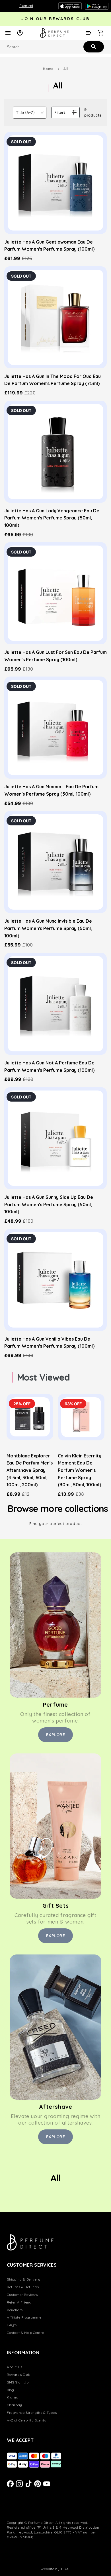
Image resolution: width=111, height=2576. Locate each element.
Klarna (13, 2397)
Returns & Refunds (23, 2287)
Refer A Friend (19, 2302)
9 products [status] (93, 112)
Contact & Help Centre (25, 2333)
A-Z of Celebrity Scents (26, 2420)
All (66, 69)
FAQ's (12, 2325)
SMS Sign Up (18, 2382)
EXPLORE (56, 1735)
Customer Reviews (22, 2295)
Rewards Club (18, 2375)
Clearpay (15, 2405)
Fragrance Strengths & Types (32, 2413)
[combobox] (55, 47)
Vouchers (15, 2310)
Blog (10, 2390)
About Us (15, 2367)
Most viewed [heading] (43, 1377)
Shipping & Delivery (23, 2279)
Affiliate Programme (24, 2317)
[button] (30, 113)
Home (48, 69)
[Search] (93, 47)
